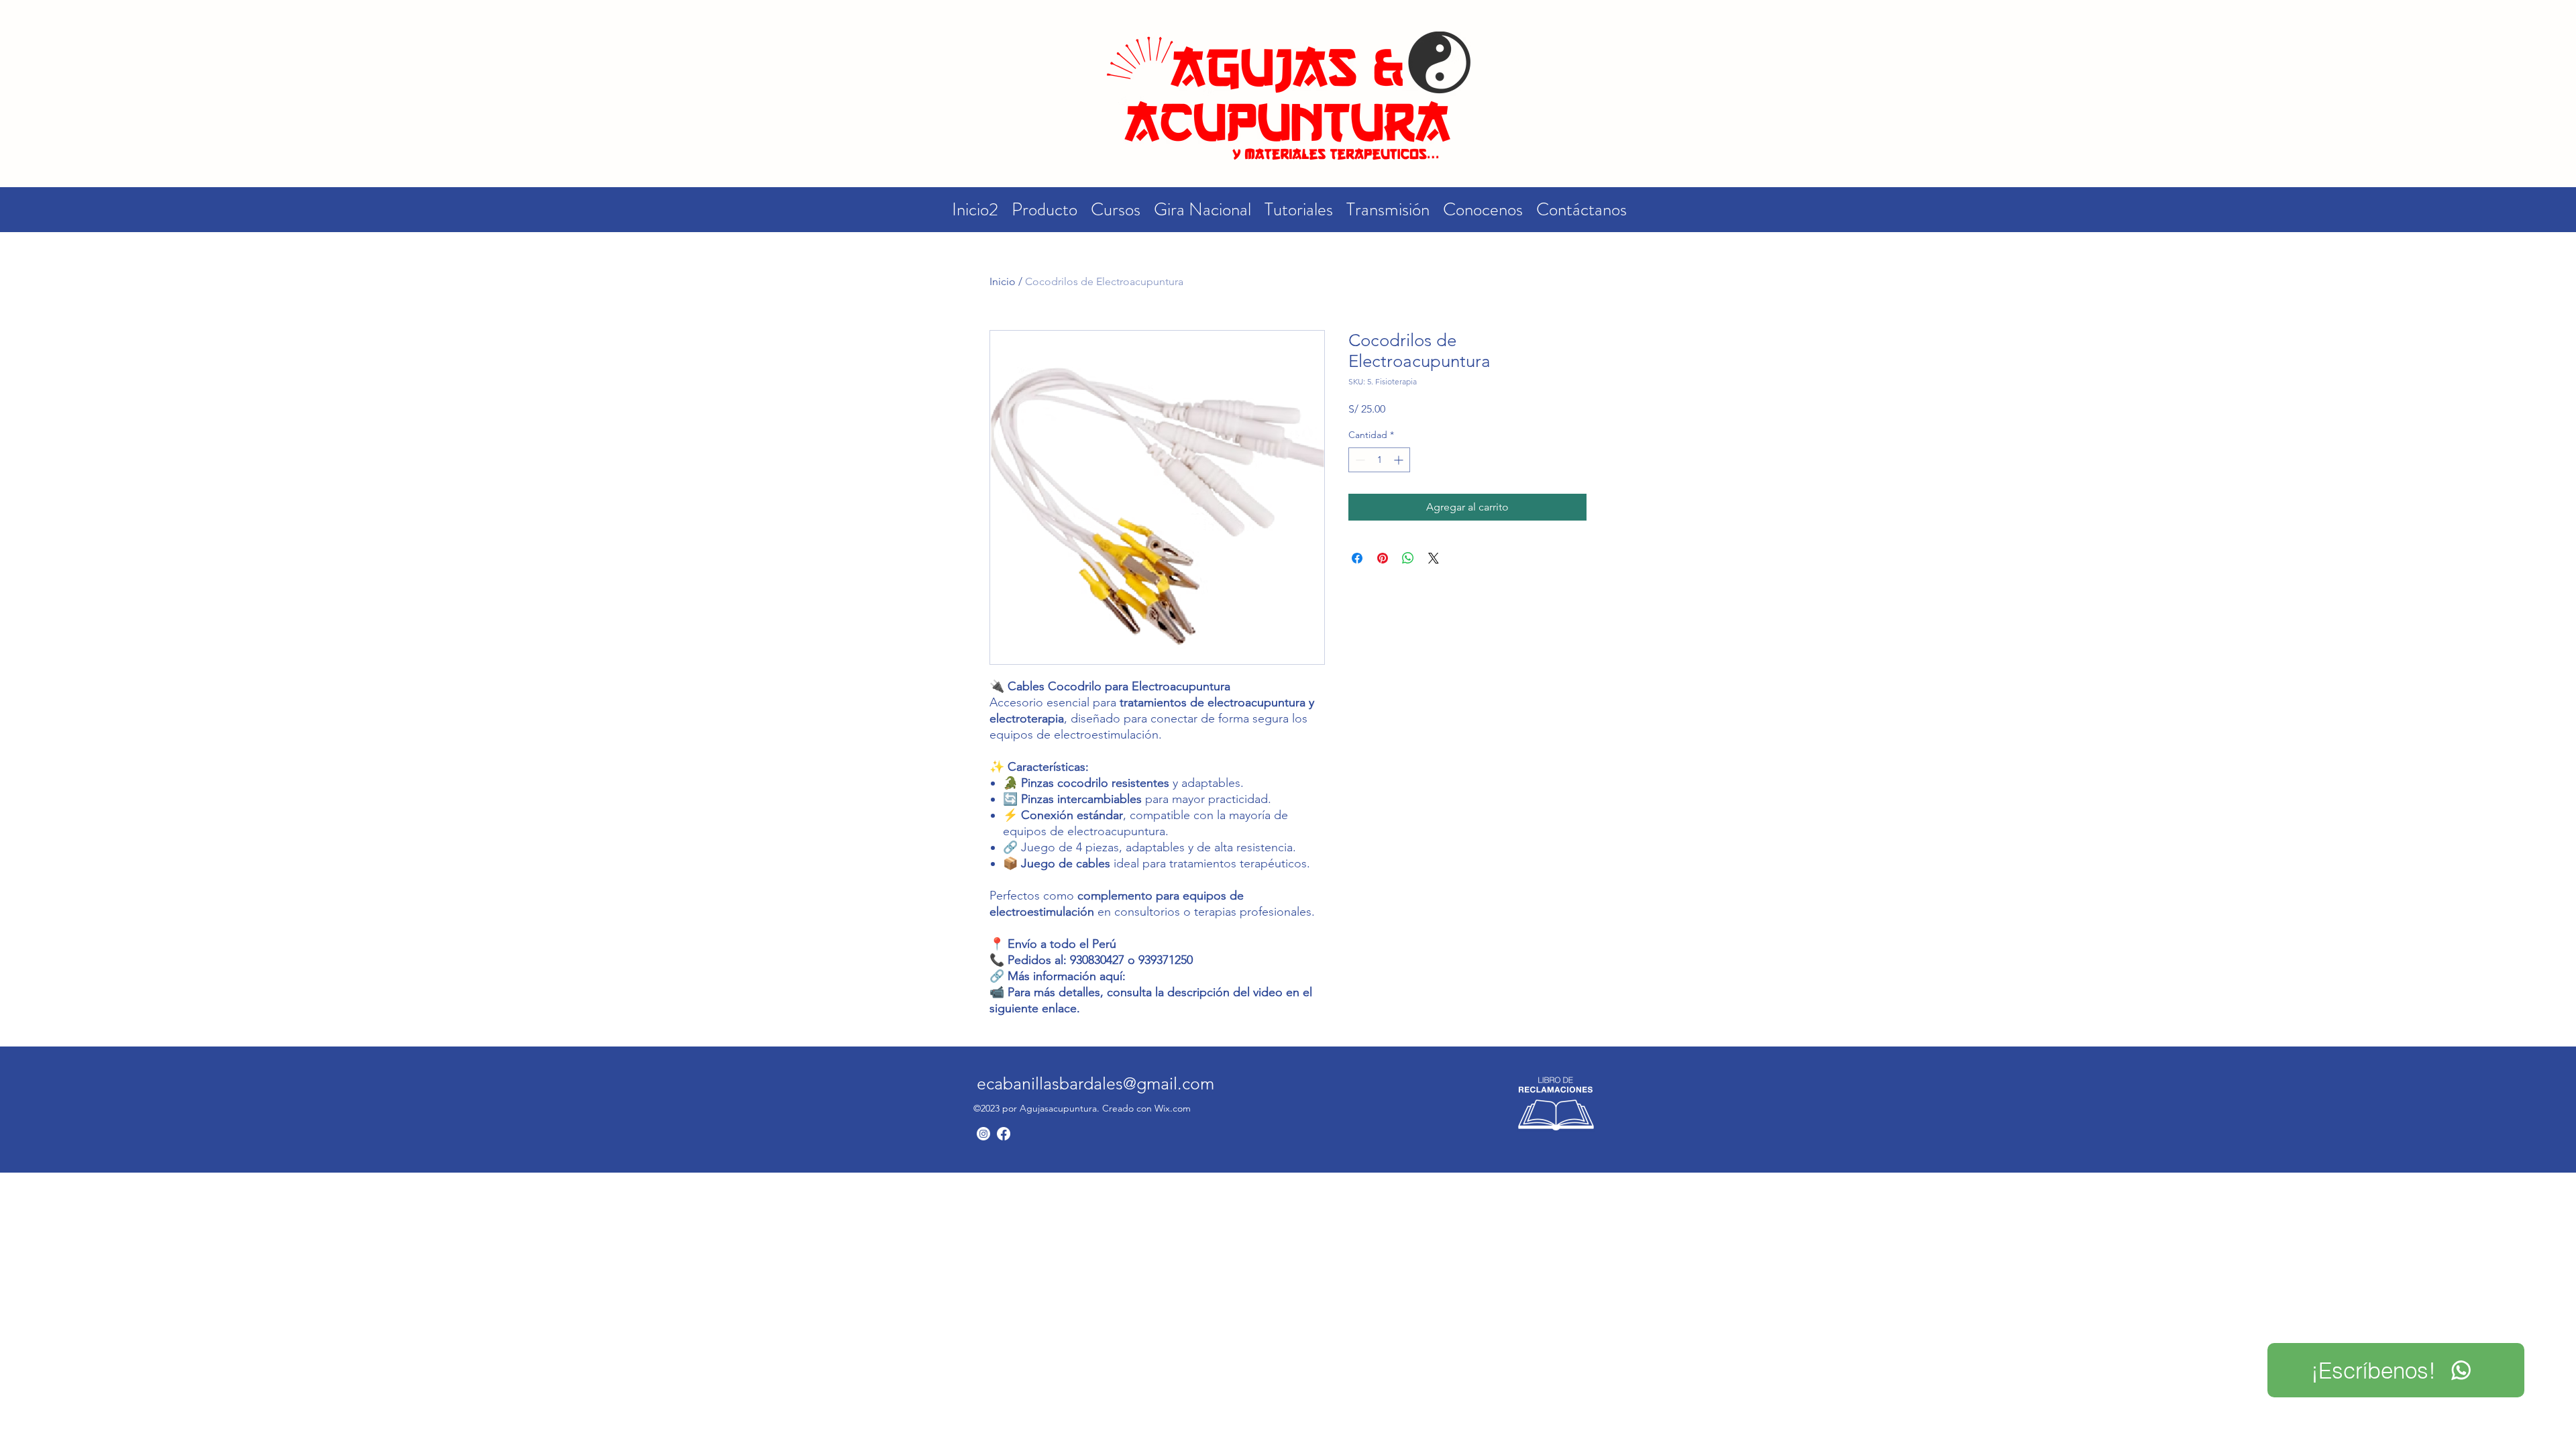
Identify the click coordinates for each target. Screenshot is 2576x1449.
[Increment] (1400, 460)
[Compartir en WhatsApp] (1408, 558)
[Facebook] (1004, 1134)
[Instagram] (983, 1134)
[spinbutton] (1379, 460)
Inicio (1003, 281)
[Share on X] (1434, 558)
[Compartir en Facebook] (1357, 558)
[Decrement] (1359, 460)
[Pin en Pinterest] (1383, 558)
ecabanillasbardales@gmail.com (1095, 1083)
